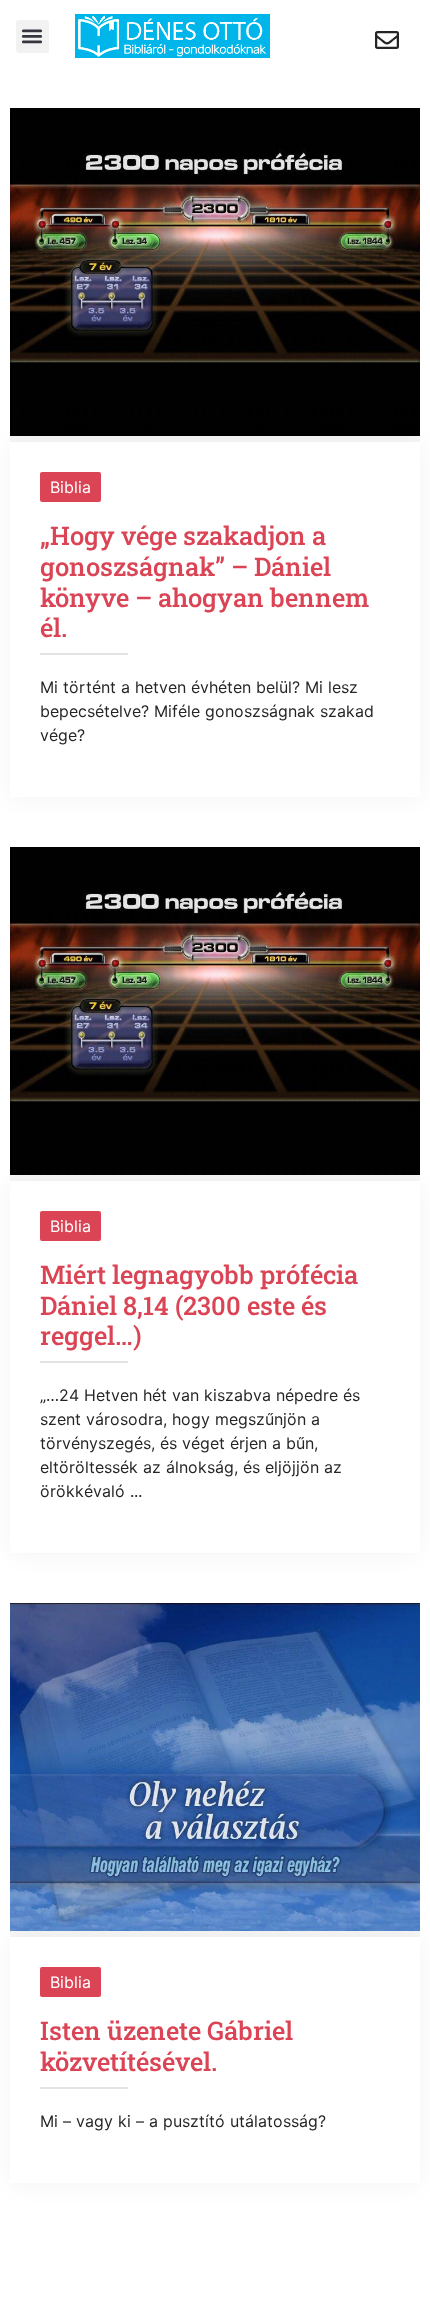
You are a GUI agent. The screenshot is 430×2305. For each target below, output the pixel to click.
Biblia (70, 487)
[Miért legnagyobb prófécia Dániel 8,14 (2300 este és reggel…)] (215, 1169)
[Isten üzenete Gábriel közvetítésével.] (215, 1925)
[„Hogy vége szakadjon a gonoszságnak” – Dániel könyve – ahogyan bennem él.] (215, 430)
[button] (32, 36)
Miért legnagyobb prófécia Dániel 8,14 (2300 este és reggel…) (199, 1304)
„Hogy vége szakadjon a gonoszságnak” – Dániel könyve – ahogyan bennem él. (204, 581)
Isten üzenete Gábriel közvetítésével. (166, 2045)
